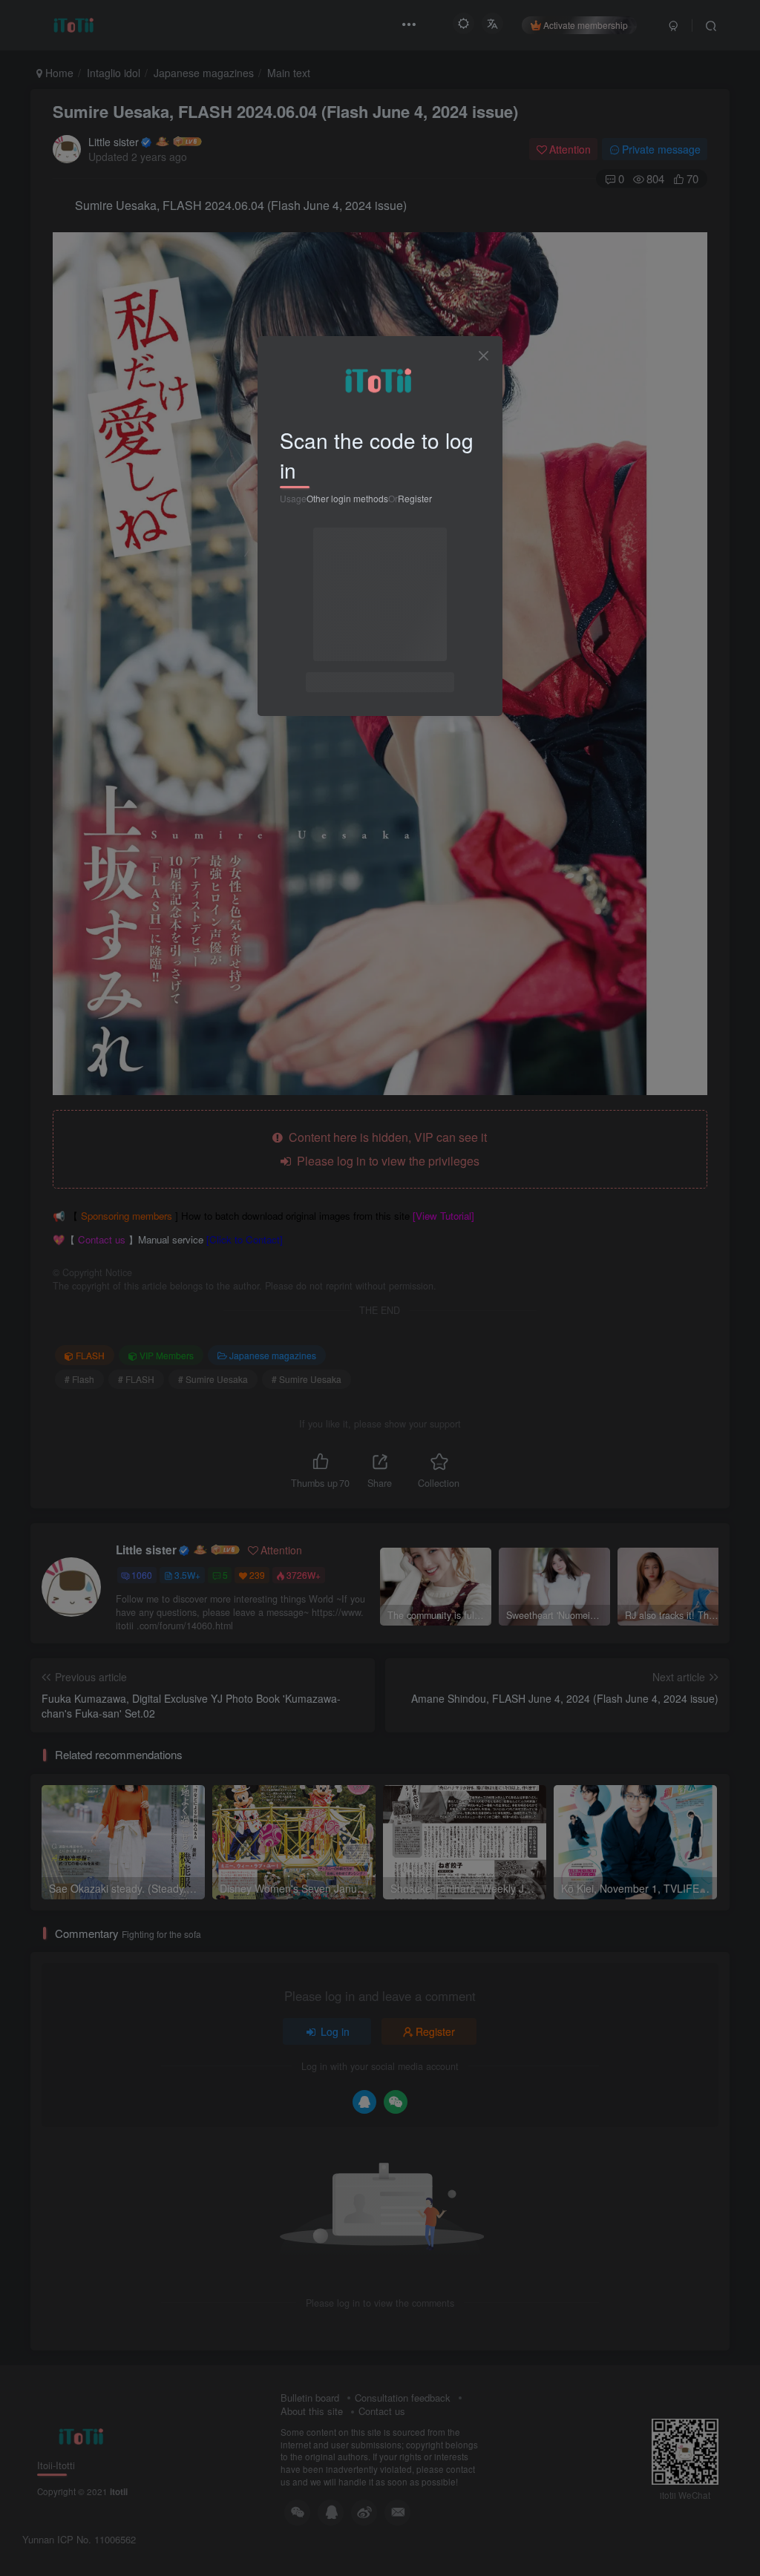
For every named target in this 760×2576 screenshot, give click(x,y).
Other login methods (347, 498)
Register (415, 498)
